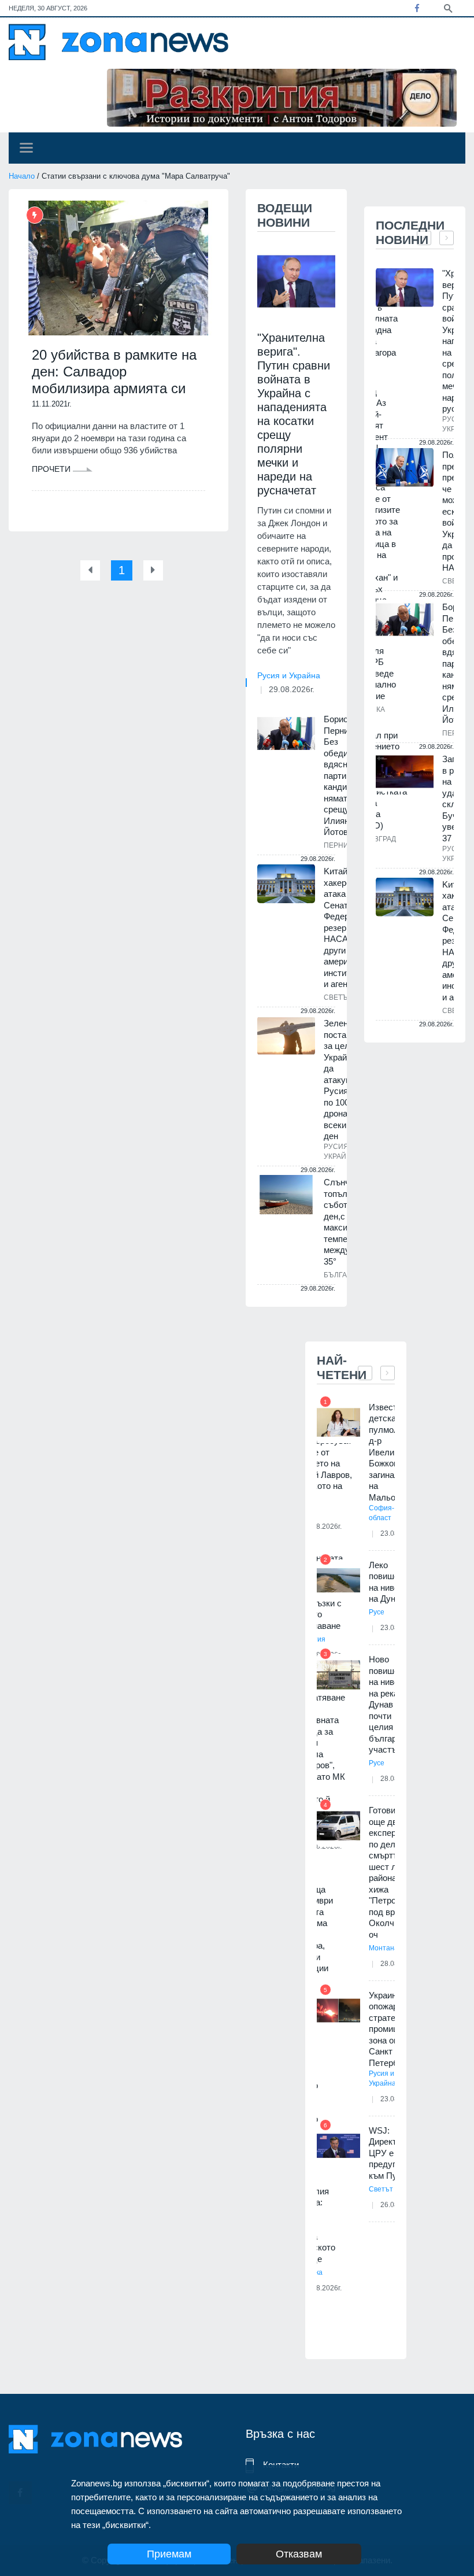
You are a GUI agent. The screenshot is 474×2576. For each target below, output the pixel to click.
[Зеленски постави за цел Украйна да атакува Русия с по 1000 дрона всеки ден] (286, 1036)
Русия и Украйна (289, 675)
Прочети (52, 469)
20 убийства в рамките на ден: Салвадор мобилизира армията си (114, 372)
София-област (382, 1513)
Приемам (169, 2554)
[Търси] (448, 8)
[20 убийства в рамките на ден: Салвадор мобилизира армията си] (118, 268)
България (343, 1275)
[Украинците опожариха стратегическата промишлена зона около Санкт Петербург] (338, 2011)
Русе (377, 1612)
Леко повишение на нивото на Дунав (391, 1582)
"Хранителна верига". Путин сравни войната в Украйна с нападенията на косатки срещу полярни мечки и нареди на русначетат (294, 414)
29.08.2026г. (292, 689)
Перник (338, 845)
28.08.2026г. (322, 2288)
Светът (338, 997)
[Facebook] (417, 8)
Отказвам (299, 2554)
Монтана (384, 1948)
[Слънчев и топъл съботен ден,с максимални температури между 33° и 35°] (286, 1195)
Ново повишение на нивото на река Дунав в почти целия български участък (391, 1704)
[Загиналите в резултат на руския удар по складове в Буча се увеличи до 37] (405, 772)
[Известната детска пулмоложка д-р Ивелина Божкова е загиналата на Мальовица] (338, 1423)
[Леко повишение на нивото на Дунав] (338, 1581)
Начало (22, 176)
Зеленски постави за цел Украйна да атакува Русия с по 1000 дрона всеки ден (342, 1080)
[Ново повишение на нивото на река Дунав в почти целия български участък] (338, 1675)
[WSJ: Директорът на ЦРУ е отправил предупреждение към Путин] (338, 2146)
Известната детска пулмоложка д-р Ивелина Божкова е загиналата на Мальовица (393, 1452)
